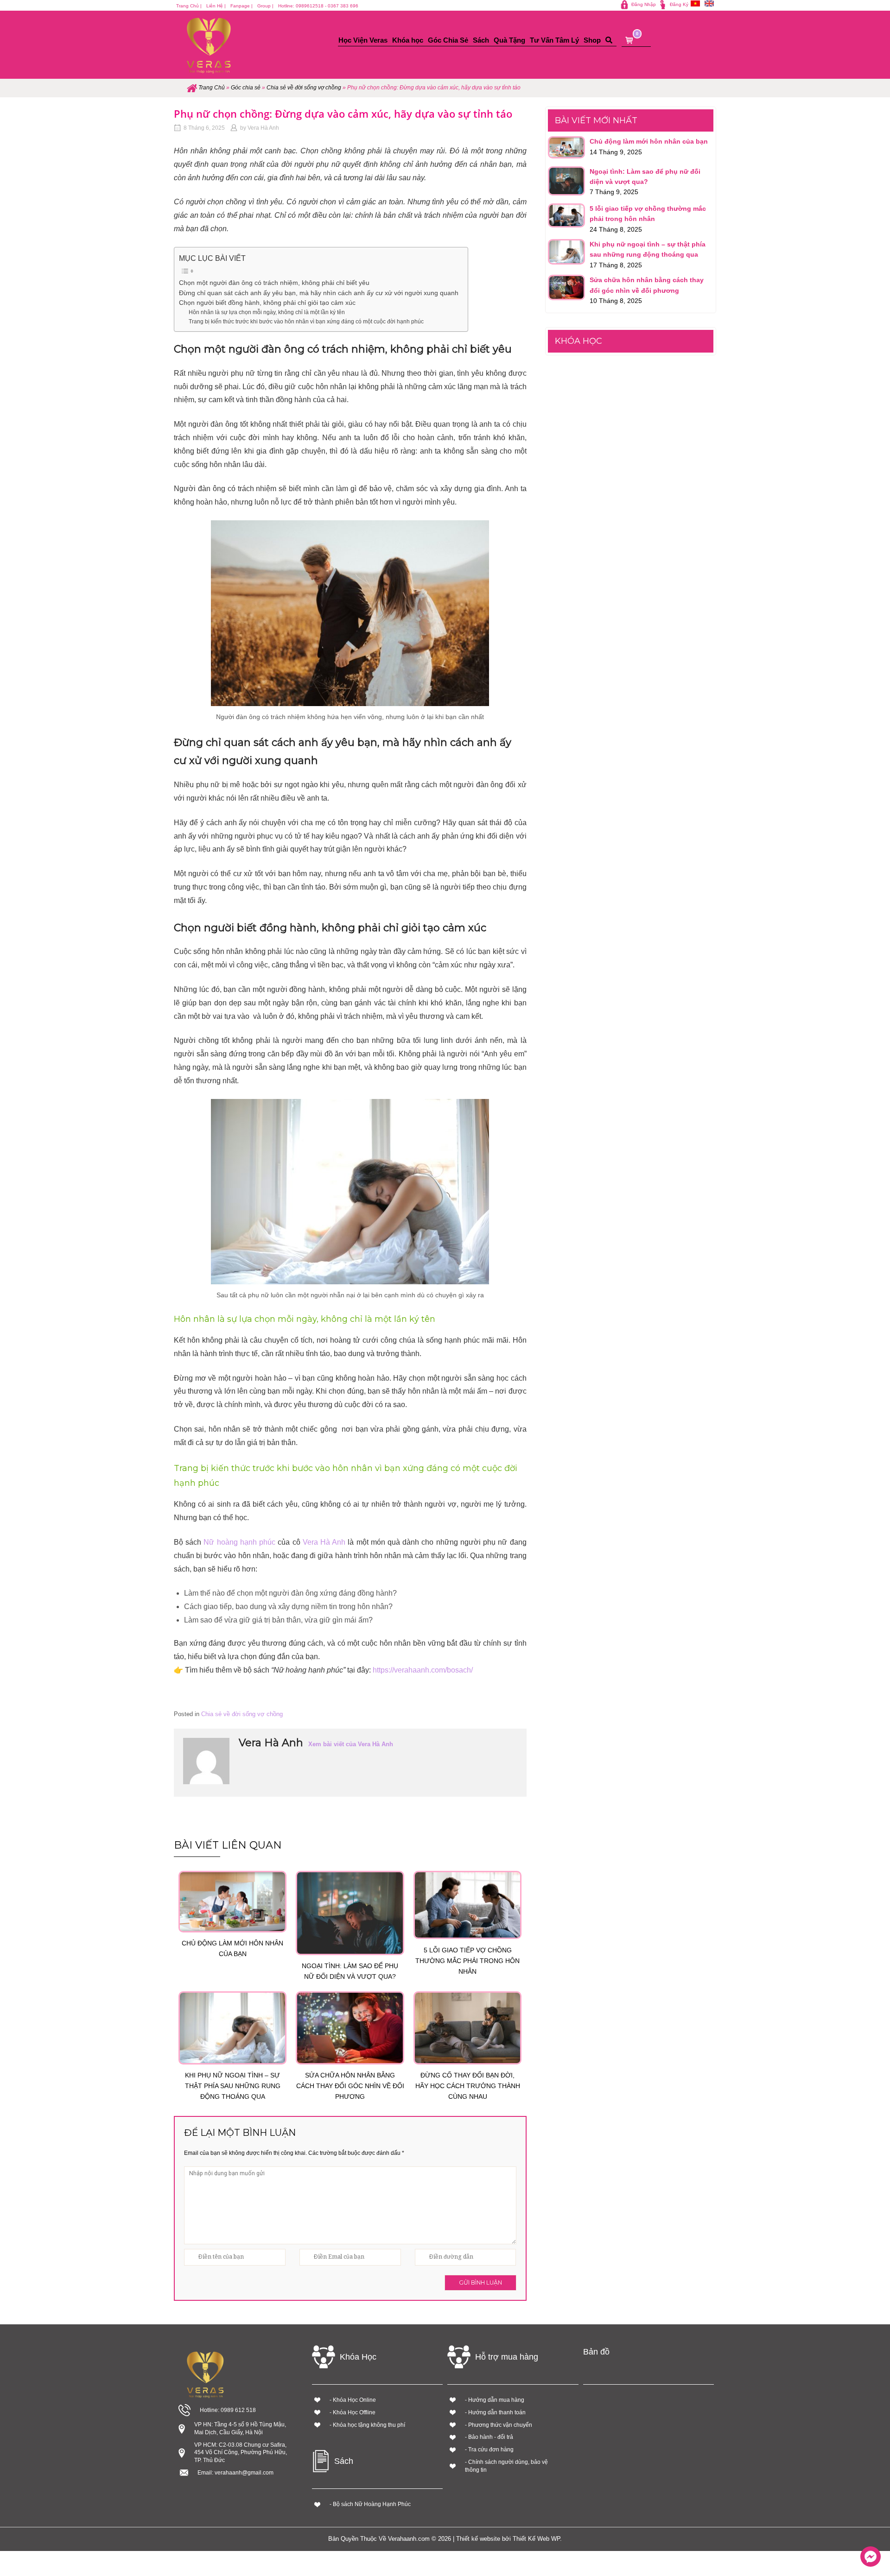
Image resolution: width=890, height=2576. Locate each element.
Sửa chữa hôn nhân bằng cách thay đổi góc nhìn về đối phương (350, 2086)
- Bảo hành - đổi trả (489, 2437)
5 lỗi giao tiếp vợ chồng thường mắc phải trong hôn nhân (467, 1961)
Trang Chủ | (189, 6)
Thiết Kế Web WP (536, 2539)
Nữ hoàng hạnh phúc (239, 1542)
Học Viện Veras (363, 40)
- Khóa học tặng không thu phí (367, 2425)
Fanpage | (242, 6)
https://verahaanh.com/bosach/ (423, 1670)
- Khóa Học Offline (353, 2412)
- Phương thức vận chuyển (499, 2425)
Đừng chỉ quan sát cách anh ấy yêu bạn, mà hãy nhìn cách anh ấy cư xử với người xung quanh (319, 293)
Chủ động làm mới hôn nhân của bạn (232, 1948)
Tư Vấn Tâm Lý (554, 40)
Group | (265, 6)
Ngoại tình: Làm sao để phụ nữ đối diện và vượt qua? (350, 1971)
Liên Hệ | (216, 6)
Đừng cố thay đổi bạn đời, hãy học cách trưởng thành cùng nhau (468, 2086)
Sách (481, 40)
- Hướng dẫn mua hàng (495, 2400)
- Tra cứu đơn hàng (489, 2450)
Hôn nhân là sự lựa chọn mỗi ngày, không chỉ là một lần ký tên (267, 312)
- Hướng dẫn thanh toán (495, 2412)
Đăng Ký (679, 4)
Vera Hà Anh (263, 128)
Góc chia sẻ (246, 88)
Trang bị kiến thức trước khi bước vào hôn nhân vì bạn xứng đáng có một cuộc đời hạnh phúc (306, 322)
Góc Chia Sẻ (448, 40)
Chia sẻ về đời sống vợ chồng (304, 88)
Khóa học (408, 40)
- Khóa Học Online (353, 2400)
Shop (592, 40)
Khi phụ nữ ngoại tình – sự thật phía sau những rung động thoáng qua (233, 2086)
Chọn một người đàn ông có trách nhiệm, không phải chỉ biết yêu (274, 283)
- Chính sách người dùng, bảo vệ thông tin (506, 2466)
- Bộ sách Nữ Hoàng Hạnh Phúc (370, 2504)
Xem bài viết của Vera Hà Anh (351, 1744)
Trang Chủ (212, 88)
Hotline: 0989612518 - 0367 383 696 (318, 6)
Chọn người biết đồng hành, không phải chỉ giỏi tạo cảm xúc (267, 303)
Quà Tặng (509, 40)
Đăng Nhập (644, 4)
